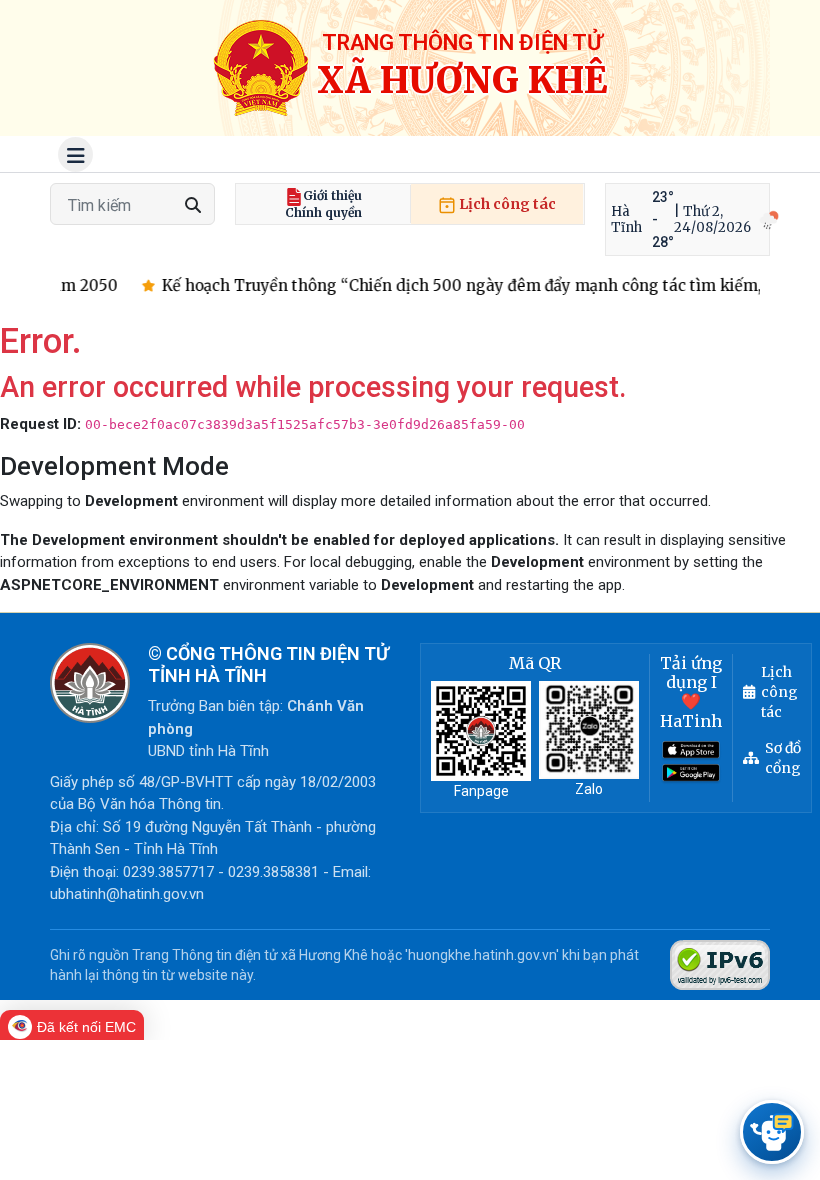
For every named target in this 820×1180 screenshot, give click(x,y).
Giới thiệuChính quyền (323, 204)
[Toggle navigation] (75, 154)
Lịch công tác (506, 204)
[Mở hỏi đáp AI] (772, 1132)
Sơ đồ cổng (783, 758)
